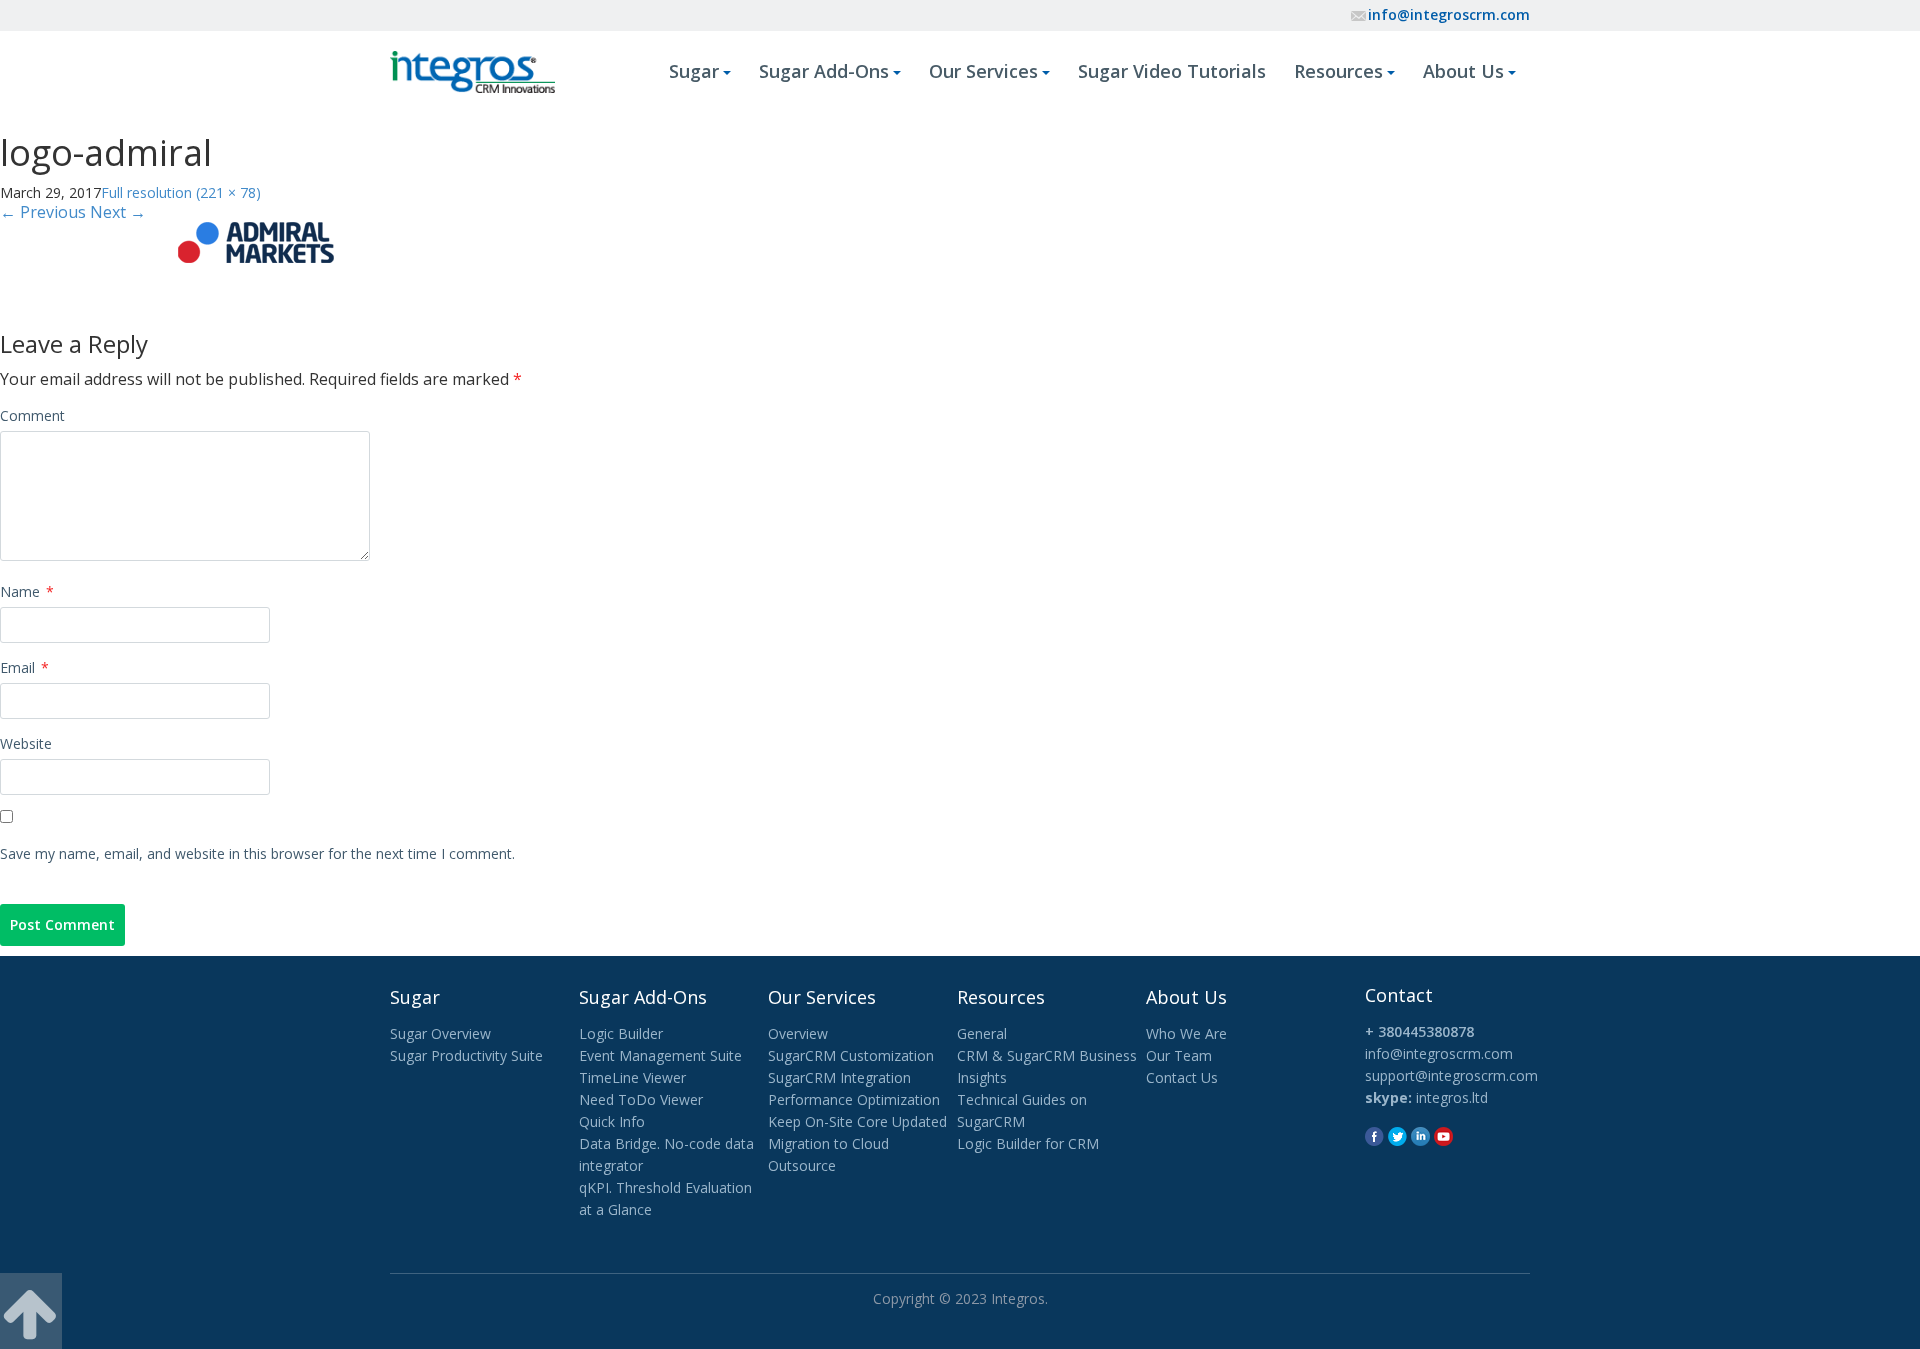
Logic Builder (621, 1033)
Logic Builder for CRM (1028, 1143)
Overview (798, 1033)
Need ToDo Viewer (641, 1099)
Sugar (694, 71)
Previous (43, 212)
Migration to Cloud (828, 1143)
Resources (1338, 71)
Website (26, 743)
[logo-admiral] (256, 239)
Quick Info (612, 1121)
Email (24, 667)
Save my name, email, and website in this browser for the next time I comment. (257, 853)
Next (118, 212)
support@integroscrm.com (1451, 1075)
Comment (32, 415)
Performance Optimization (854, 1099)
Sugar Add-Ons (824, 71)
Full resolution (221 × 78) (181, 192)
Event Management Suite (660, 1055)
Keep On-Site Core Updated (857, 1121)
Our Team (1179, 1055)
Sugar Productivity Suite (466, 1055)
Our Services (983, 71)
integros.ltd (1452, 1097)
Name (27, 591)
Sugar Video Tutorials (1172, 71)
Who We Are (1186, 1033)
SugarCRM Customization (851, 1055)
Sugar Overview (440, 1033)
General (982, 1033)
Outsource (802, 1165)
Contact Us (1182, 1077)
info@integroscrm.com (1449, 14)
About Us (1463, 71)
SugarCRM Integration (839, 1077)
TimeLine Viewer (632, 1077)
